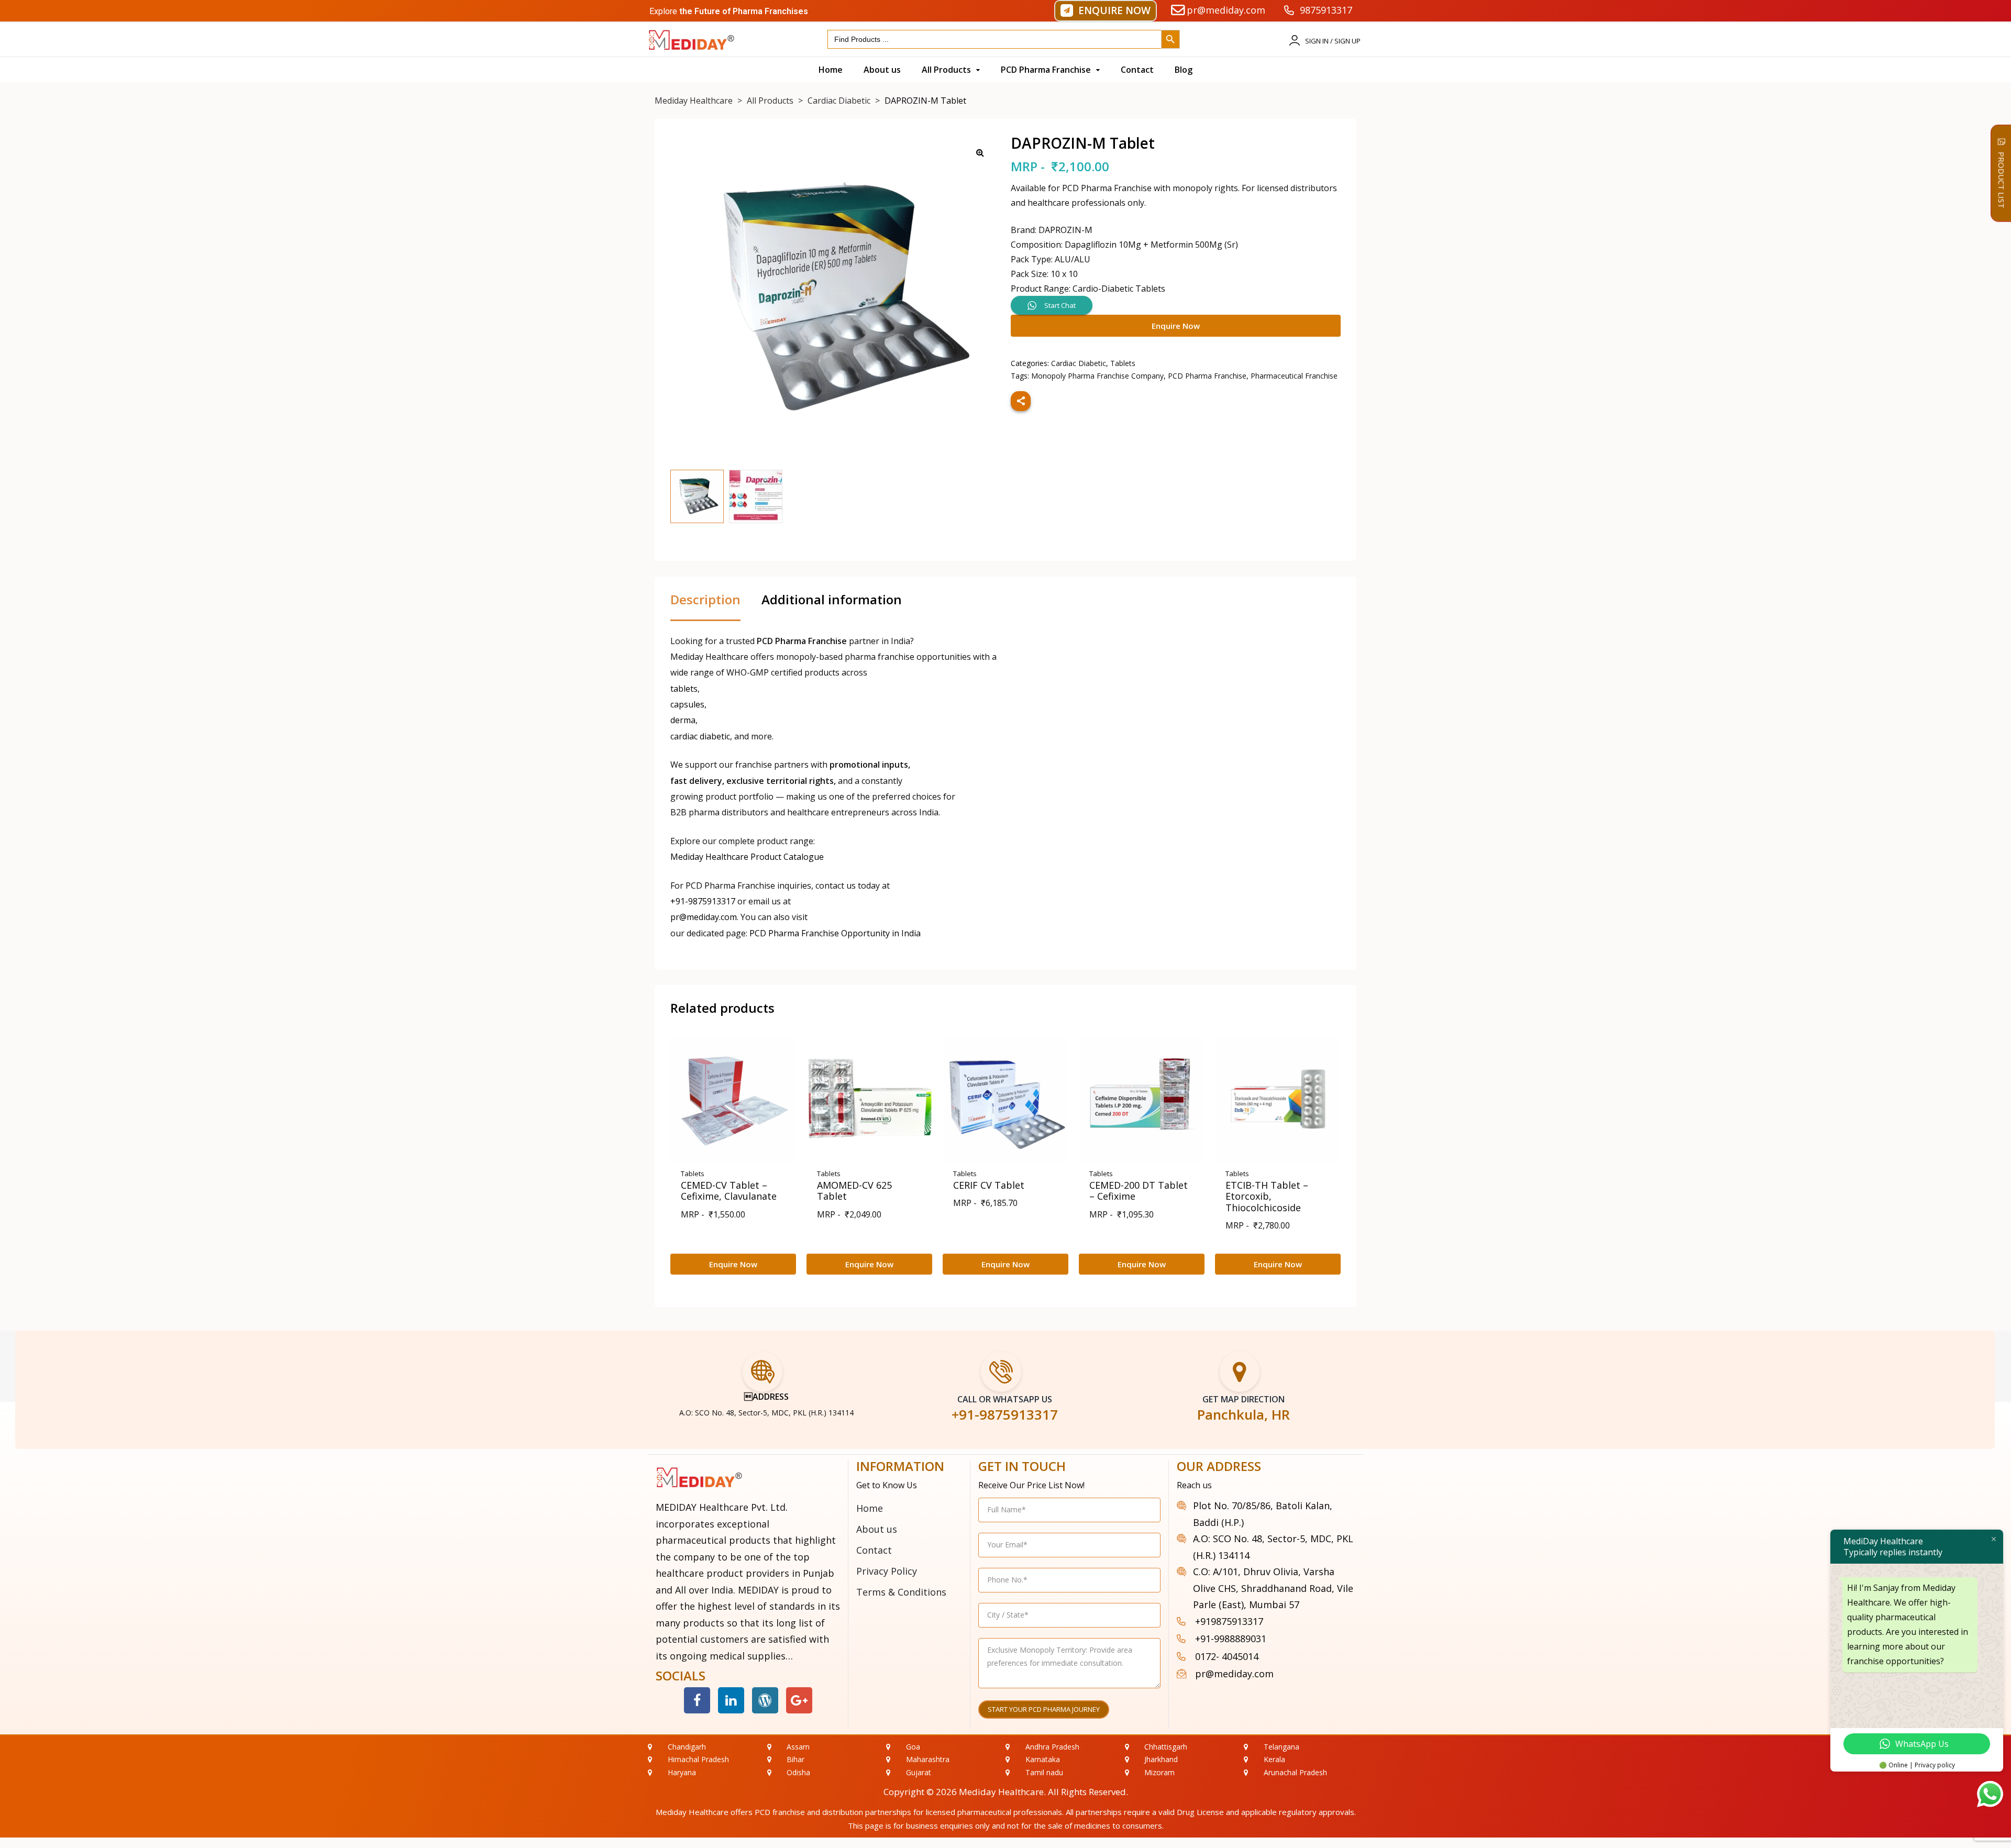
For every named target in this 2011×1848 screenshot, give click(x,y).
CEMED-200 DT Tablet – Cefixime (1139, 1191)
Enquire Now (1176, 326)
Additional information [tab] (832, 600)
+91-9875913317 (703, 901)
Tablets (1123, 363)
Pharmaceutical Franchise (1294, 376)
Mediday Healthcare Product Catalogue (747, 857)
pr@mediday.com (704, 917)
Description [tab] (705, 600)
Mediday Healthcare (1001, 1792)
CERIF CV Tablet (989, 1185)
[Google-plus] (799, 1700)
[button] (1106, 11)
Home (870, 1508)
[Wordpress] (765, 1700)
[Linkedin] (731, 1700)
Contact (874, 1550)
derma (683, 720)
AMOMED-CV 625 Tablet (854, 1191)
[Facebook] (697, 1700)
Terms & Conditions (901, 1592)
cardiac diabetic (700, 736)
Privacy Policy (887, 1571)
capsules (687, 704)
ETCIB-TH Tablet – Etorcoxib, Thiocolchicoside (1267, 1196)
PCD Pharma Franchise (1207, 376)
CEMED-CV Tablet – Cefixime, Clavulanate (729, 1191)
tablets (684, 689)
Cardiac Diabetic (1079, 363)
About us (877, 1529)
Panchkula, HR (1244, 1414)
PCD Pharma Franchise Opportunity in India (835, 933)
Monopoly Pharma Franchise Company (1097, 376)
